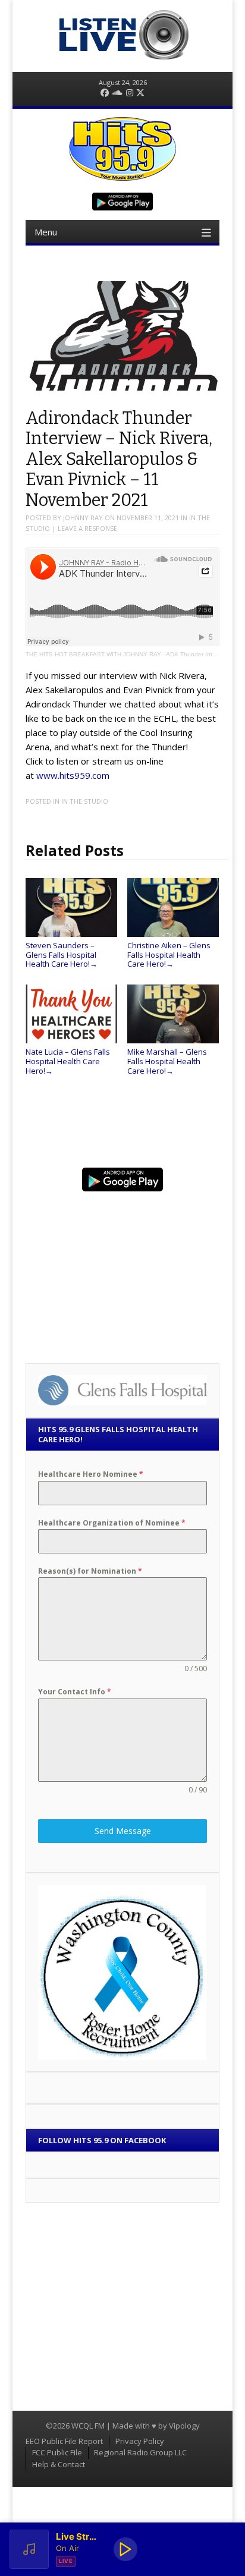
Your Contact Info (75, 1692)
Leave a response (87, 528)
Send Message (123, 1831)
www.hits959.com (73, 775)
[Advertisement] (122, 1272)
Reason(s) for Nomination (90, 1571)
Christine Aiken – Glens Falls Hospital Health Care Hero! (169, 954)
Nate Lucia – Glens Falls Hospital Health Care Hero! (68, 1061)
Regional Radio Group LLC (140, 2452)
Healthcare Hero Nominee (91, 1474)
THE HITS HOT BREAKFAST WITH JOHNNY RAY (93, 654)
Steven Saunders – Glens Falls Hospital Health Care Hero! (62, 954)
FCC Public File (57, 2452)
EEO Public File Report (64, 2441)
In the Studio (85, 801)
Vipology (184, 2426)
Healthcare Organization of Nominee (112, 1523)
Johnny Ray (83, 518)
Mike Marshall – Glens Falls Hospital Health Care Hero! (167, 1061)
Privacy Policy (140, 2441)
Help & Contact (59, 2464)
